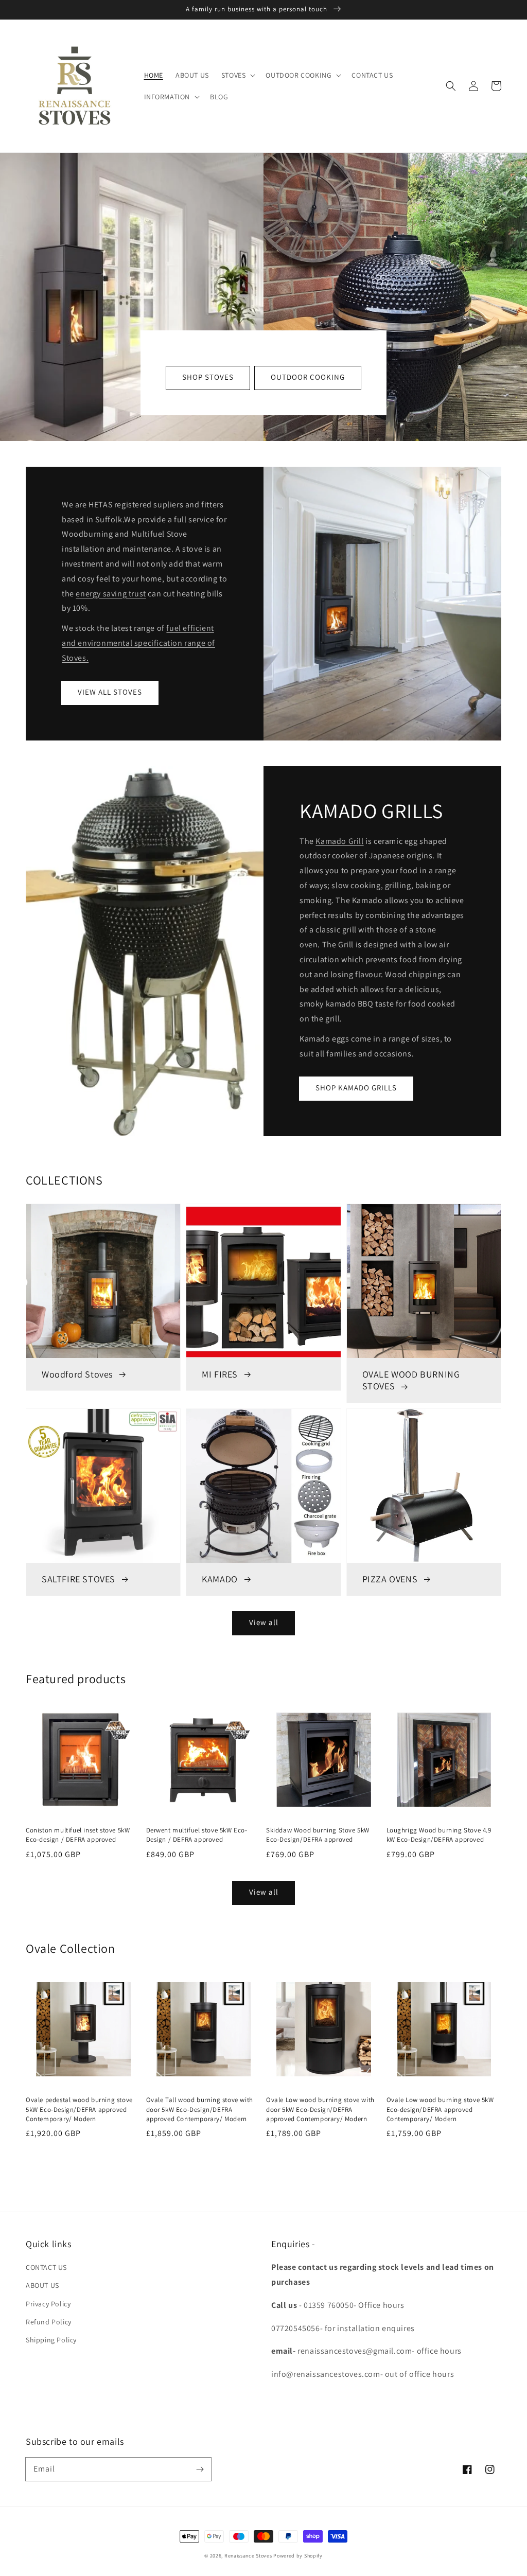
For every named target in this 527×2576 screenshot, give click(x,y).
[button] (451, 86)
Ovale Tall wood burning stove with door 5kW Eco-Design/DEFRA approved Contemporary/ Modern (200, 2109)
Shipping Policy (51, 2340)
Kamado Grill (339, 841)
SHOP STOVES (208, 377)
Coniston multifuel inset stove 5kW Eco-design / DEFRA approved (78, 1835)
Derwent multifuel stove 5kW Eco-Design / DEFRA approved (197, 1835)
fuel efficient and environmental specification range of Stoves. (138, 643)
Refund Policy (49, 2322)
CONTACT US (46, 2267)
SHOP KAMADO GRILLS (356, 1088)
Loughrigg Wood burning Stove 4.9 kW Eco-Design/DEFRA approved (439, 1835)
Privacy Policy (48, 2304)
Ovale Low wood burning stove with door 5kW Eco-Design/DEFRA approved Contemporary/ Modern (320, 2109)
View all (264, 1622)
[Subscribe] (200, 2469)
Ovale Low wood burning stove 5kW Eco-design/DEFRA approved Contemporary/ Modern (440, 2109)
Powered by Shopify (298, 2556)
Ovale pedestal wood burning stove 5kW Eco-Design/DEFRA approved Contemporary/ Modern (79, 2109)
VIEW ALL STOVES (110, 692)
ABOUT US (42, 2285)
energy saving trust (111, 594)
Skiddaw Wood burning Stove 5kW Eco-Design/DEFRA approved (318, 1835)
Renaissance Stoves (248, 2556)
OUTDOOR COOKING (308, 377)
